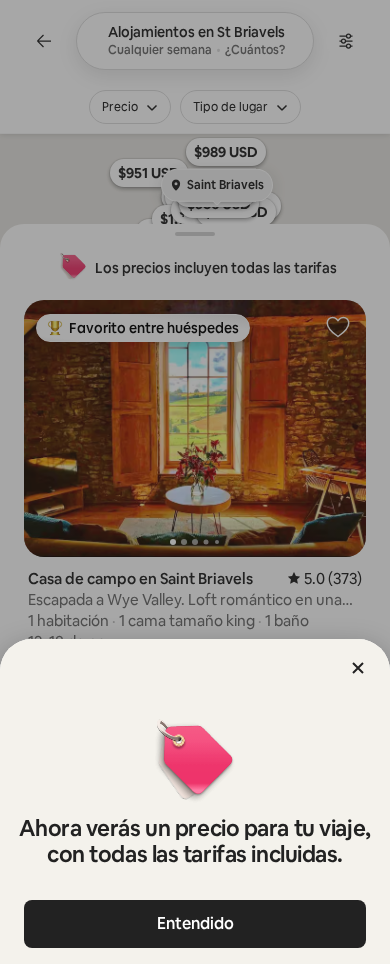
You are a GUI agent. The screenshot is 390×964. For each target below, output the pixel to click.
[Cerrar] (358, 668)
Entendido (195, 923)
